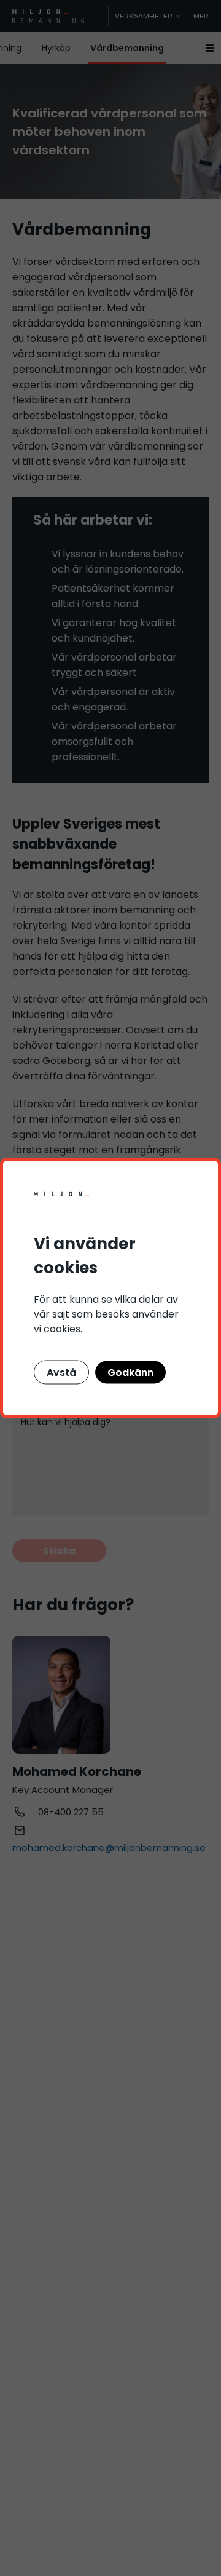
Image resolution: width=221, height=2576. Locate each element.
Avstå (61, 1373)
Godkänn (130, 1373)
